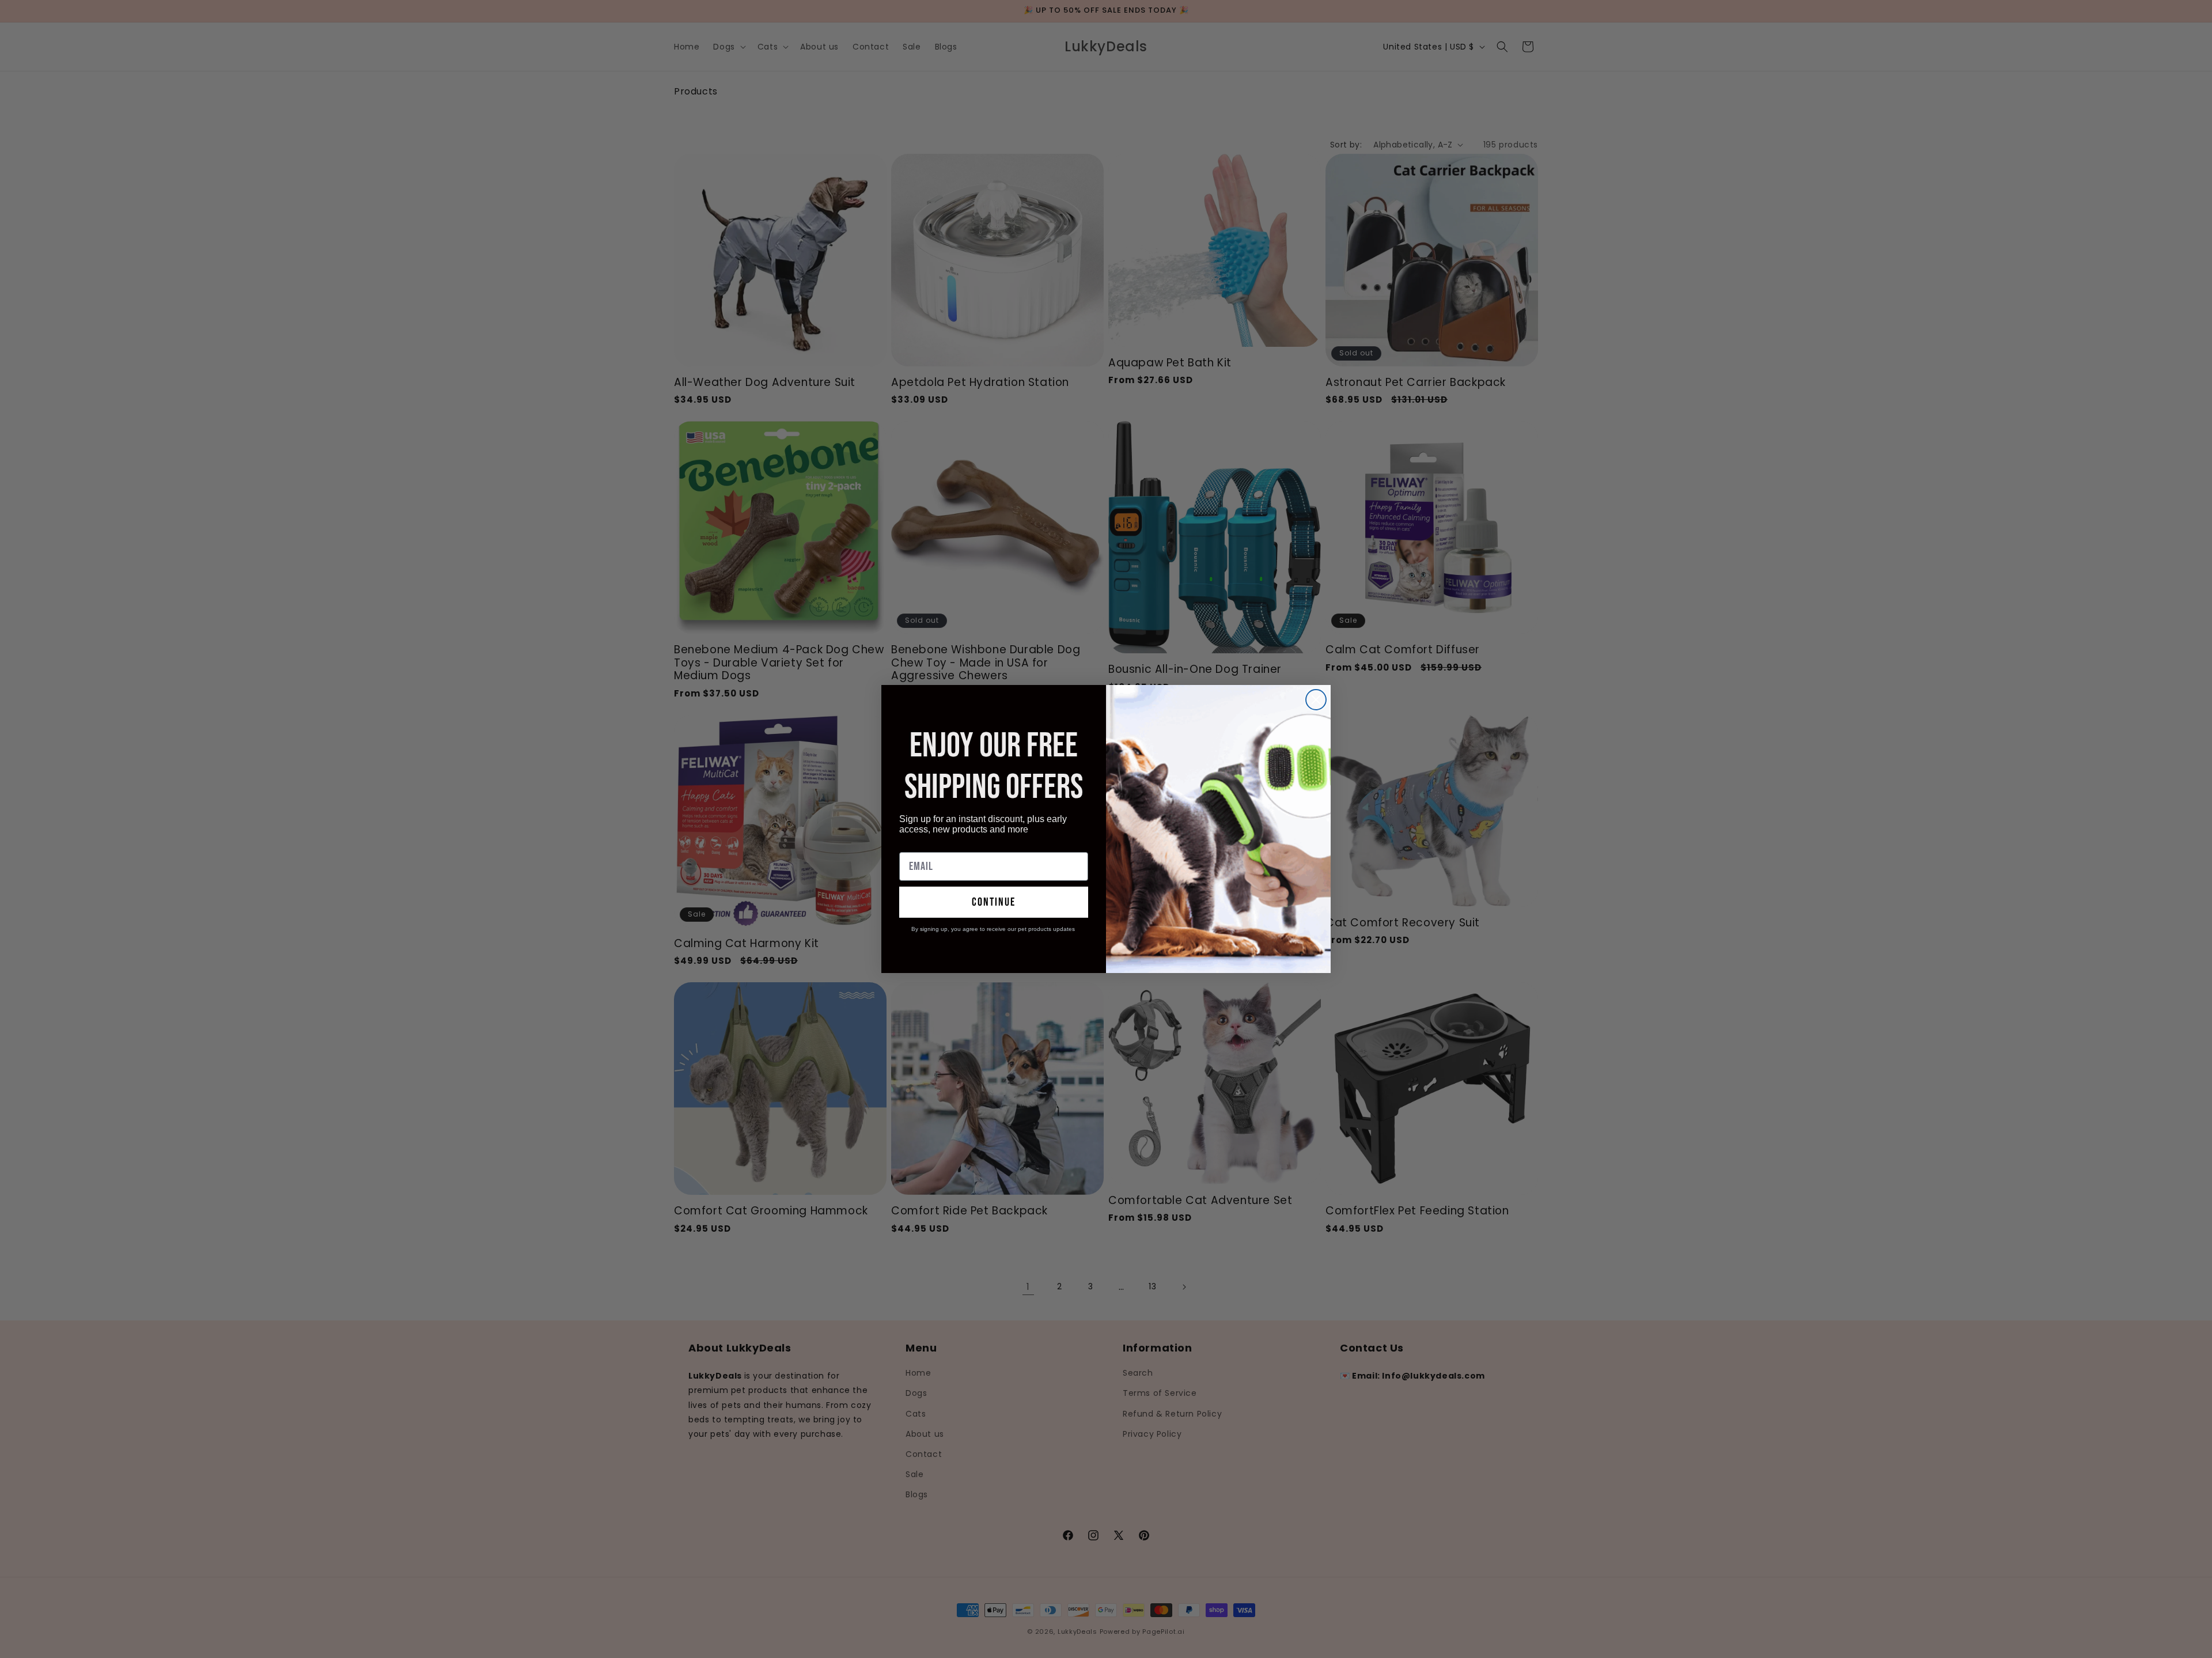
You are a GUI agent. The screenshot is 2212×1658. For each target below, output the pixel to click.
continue (994, 902)
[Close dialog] (1316, 700)
